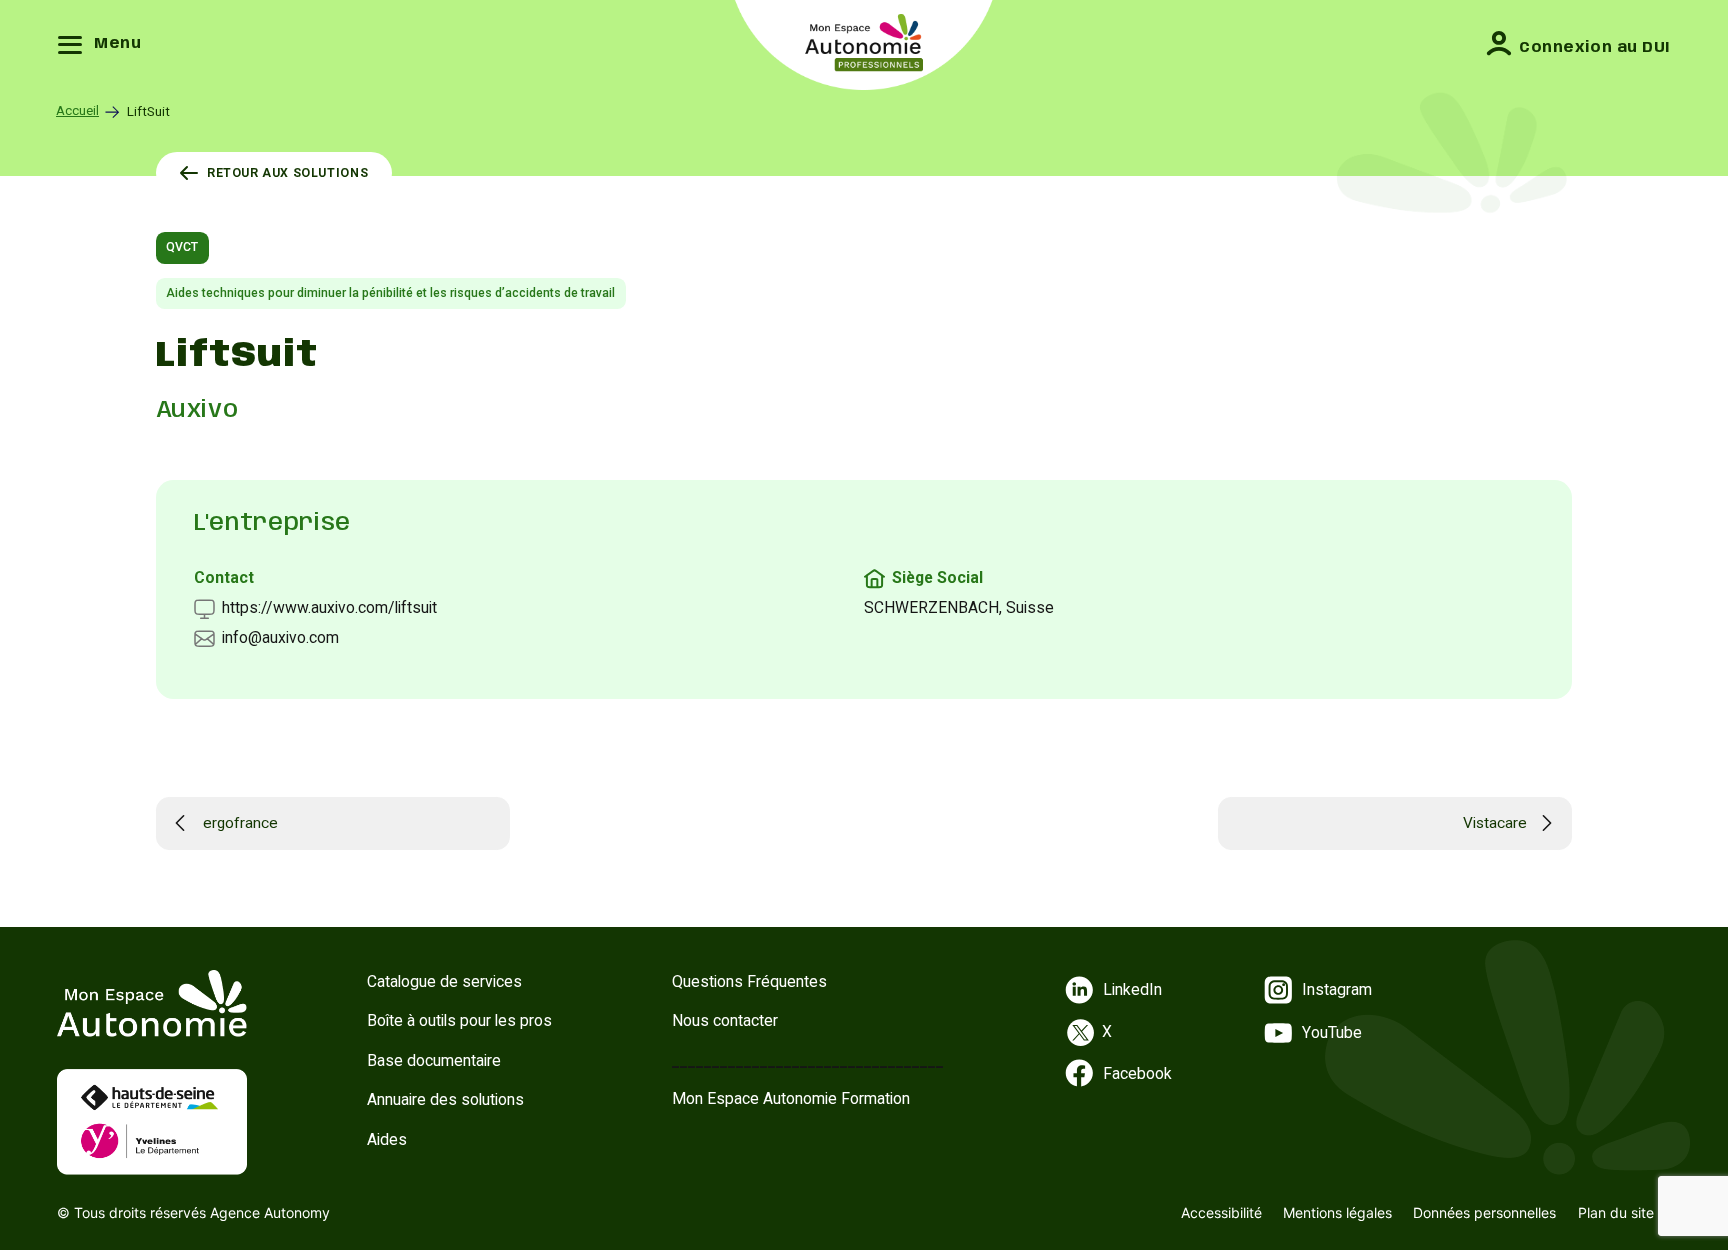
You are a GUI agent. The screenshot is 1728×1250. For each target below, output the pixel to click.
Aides (387, 1139)
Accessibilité (1221, 1212)
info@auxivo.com (280, 637)
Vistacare (1495, 823)
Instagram (1337, 989)
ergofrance (240, 823)
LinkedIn (1132, 989)
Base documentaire (434, 1060)
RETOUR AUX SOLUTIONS (287, 173)
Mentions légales (1337, 1212)
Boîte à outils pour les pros (459, 1020)
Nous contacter (725, 1020)
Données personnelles (1484, 1212)
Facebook (1137, 1073)
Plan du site (1616, 1212)
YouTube (1332, 1032)
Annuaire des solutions (445, 1099)
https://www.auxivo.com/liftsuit (329, 607)
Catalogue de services (444, 981)
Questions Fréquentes (749, 981)
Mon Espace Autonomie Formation (791, 1098)
